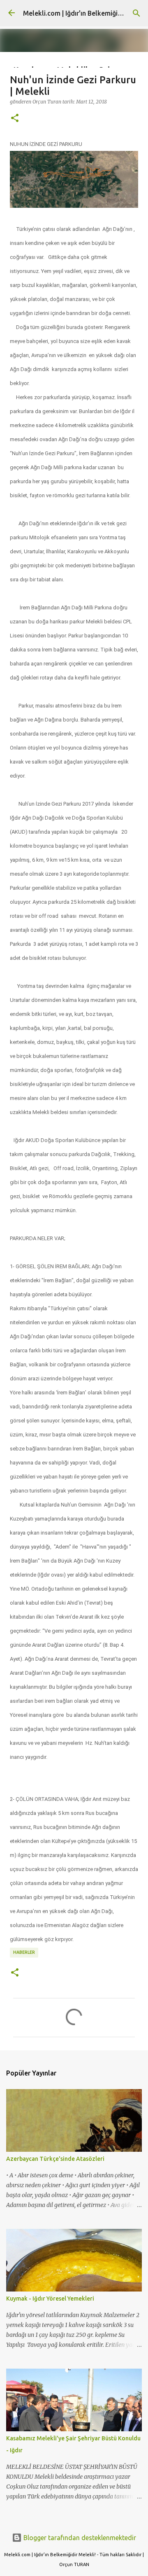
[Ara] (136, 13)
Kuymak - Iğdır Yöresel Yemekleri (50, 2299)
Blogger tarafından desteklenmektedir (79, 2538)
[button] (15, 118)
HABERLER (24, 1952)
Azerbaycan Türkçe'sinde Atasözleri (55, 2159)
